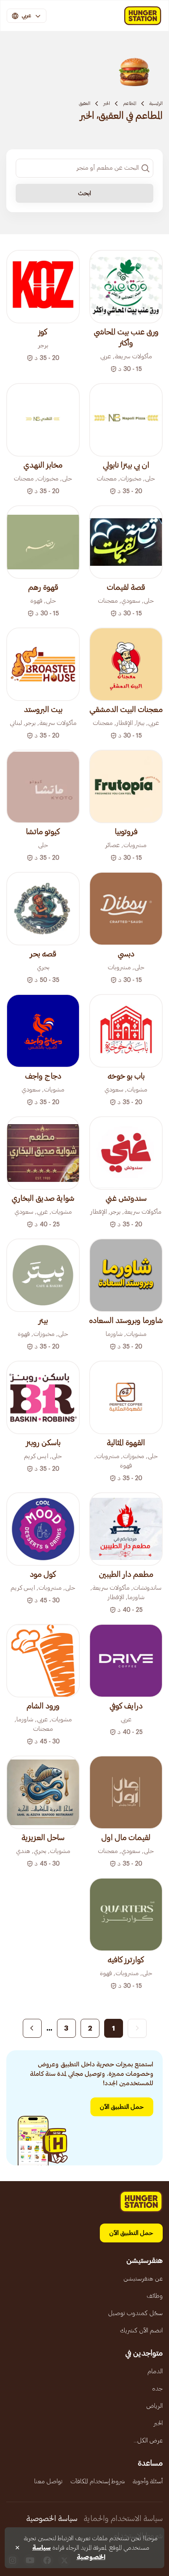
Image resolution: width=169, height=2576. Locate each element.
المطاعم (130, 103)
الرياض (154, 2406)
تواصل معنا (48, 2481)
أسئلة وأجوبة (148, 2481)
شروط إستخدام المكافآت (98, 2481)
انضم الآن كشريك (141, 2330)
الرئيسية (156, 103)
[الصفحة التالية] (32, 2028)
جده (157, 2389)
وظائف (155, 2296)
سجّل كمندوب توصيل (135, 2313)
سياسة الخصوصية (52, 2519)
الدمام (155, 2371)
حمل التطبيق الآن (122, 2107)
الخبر (107, 103)
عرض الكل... (148, 2440)
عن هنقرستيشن (143, 2279)
